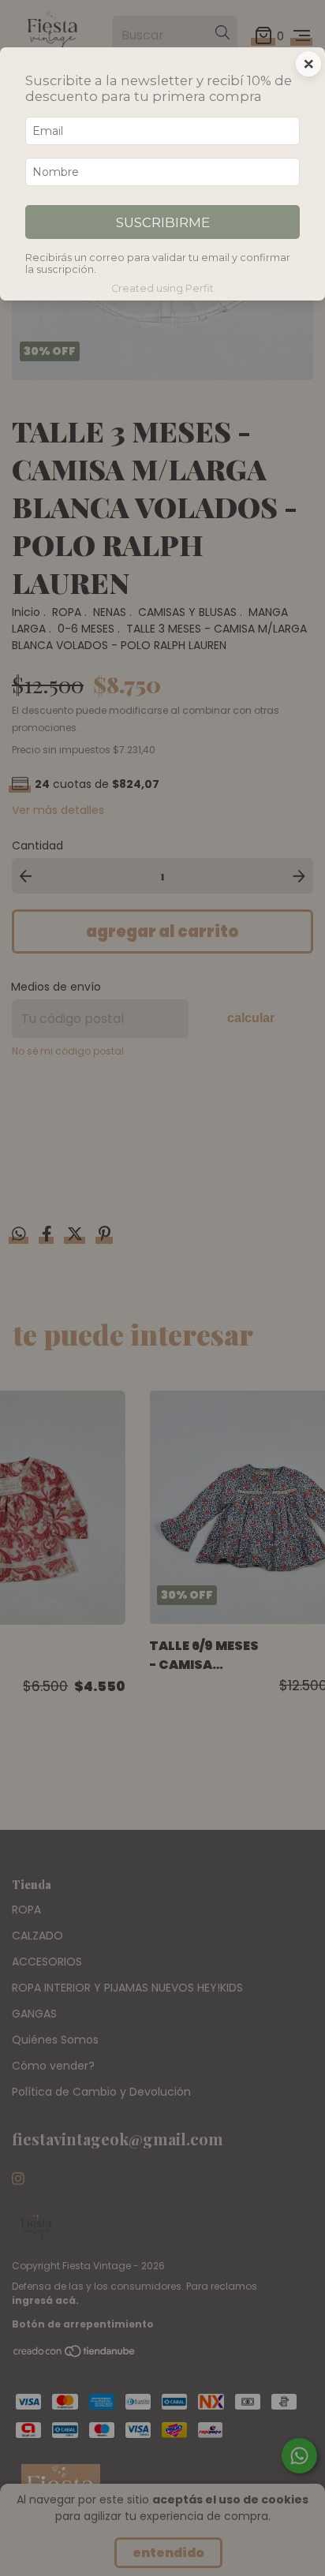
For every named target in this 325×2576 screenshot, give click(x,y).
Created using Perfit (162, 288)
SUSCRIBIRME (163, 222)
